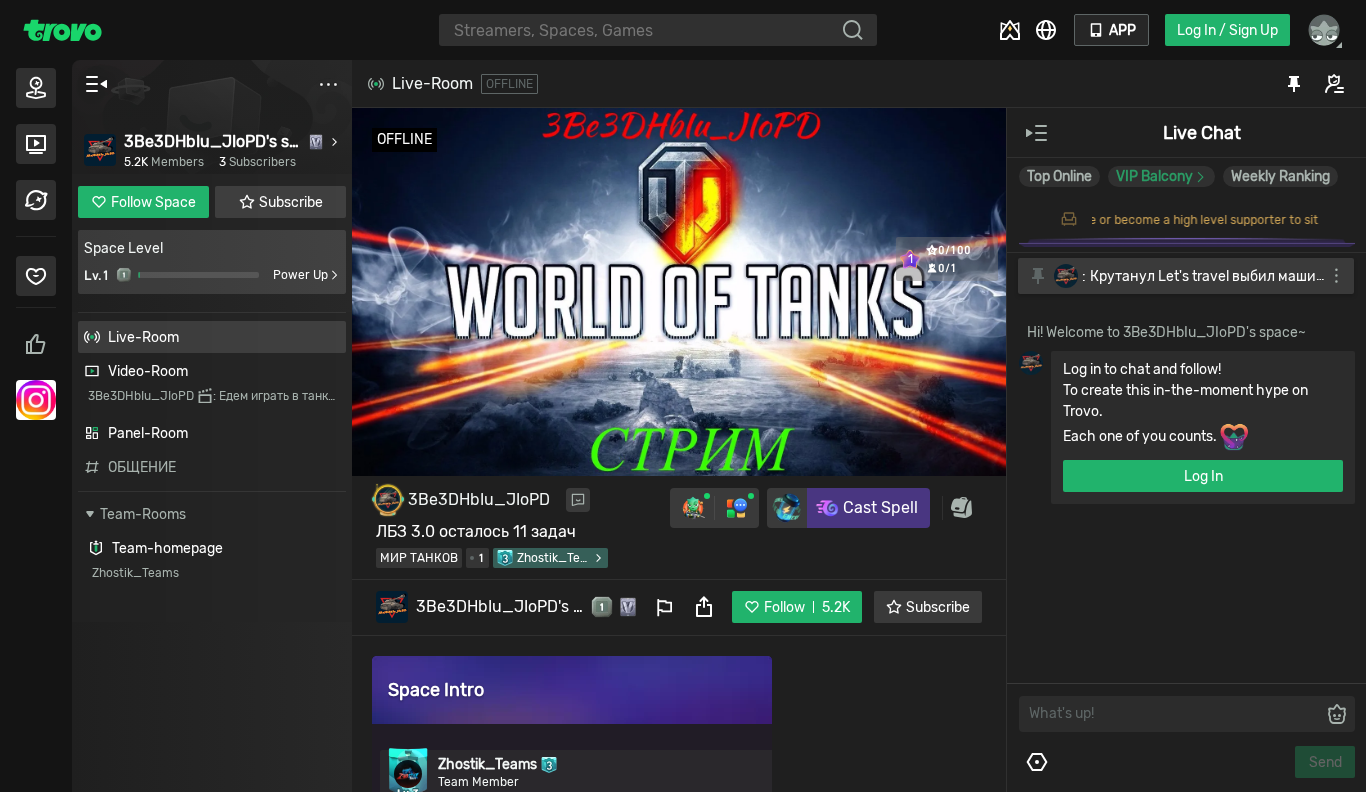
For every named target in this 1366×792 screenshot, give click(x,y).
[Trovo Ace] (1010, 30)
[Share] (704, 607)
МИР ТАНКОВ (419, 558)
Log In (1203, 476)
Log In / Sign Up (1227, 30)
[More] (328, 84)
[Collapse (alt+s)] (96, 84)
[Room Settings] (1037, 762)
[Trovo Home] (62, 30)
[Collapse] (1037, 133)
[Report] (664, 607)
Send (1325, 762)
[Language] (1046, 30)
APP (1122, 30)
